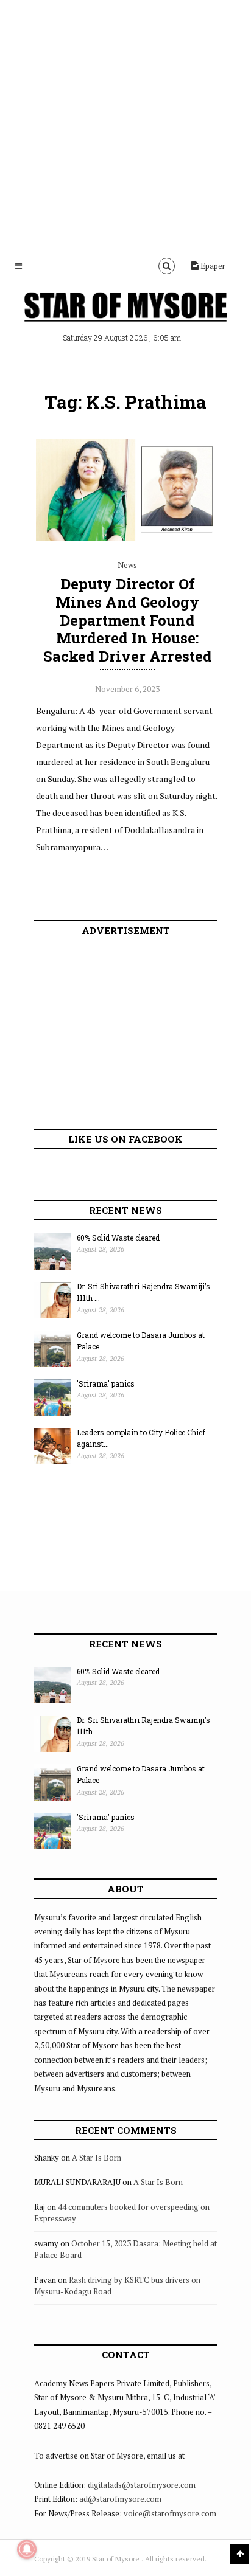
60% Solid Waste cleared (118, 1238)
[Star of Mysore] (125, 308)
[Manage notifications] (27, 2549)
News (127, 565)
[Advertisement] (125, 125)
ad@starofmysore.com (120, 2499)
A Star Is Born (97, 2158)
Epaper (212, 266)
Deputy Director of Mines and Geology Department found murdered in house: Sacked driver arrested (128, 620)
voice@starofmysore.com (170, 2513)
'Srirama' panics (106, 1383)
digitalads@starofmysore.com (142, 2485)
